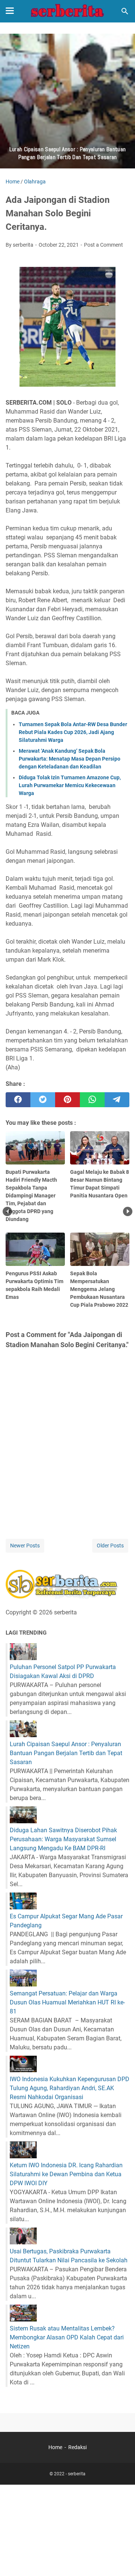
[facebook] (18, 1100)
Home (55, 2447)
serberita (77, 2474)
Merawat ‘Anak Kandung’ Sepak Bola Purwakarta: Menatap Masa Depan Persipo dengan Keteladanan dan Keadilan (70, 759)
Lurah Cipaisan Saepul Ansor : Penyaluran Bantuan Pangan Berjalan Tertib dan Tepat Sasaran (66, 1753)
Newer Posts (25, 1546)
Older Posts (110, 1546)
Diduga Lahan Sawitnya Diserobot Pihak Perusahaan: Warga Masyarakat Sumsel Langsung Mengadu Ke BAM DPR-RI (63, 1839)
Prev (7, 1211)
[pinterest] (67, 1100)
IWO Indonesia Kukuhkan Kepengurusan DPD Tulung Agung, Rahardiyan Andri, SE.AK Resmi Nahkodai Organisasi (70, 2088)
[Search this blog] (125, 11)
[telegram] (117, 1100)
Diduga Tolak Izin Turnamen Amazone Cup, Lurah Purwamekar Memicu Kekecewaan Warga (70, 785)
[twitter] (43, 1100)
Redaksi (77, 2447)
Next (128, 1211)
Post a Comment (103, 245)
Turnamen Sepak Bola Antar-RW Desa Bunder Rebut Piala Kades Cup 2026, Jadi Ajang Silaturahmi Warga (73, 732)
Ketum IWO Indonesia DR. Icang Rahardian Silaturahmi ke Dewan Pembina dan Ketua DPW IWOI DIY (66, 2174)
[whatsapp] (92, 1100)
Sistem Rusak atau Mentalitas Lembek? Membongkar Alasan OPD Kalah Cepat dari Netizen (67, 2337)
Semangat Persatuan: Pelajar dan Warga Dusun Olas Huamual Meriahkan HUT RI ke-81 (67, 2002)
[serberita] (67, 11)
